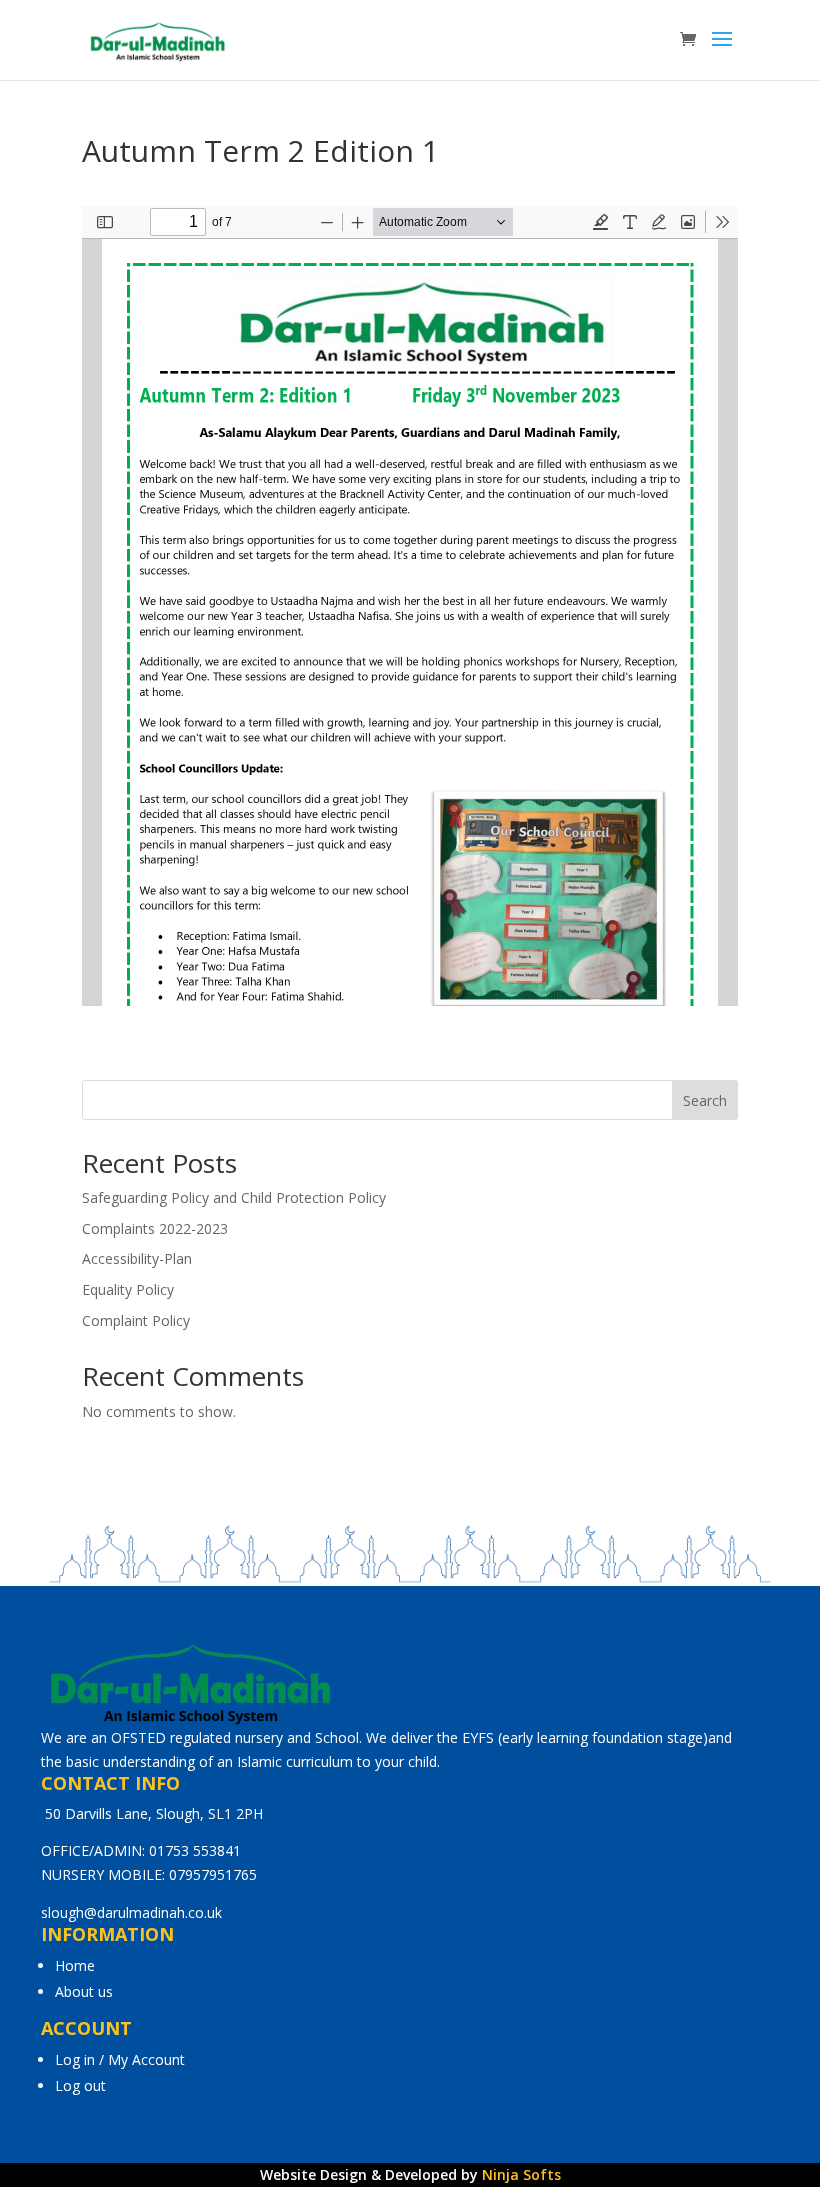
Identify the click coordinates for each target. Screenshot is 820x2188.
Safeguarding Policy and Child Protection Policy (234, 1197)
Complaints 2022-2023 (155, 1228)
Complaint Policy (136, 1320)
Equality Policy (128, 1289)
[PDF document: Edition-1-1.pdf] (410, 606)
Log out (80, 2085)
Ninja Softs (521, 2174)
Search (705, 1100)
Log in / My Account (120, 2059)
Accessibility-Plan (137, 1258)
